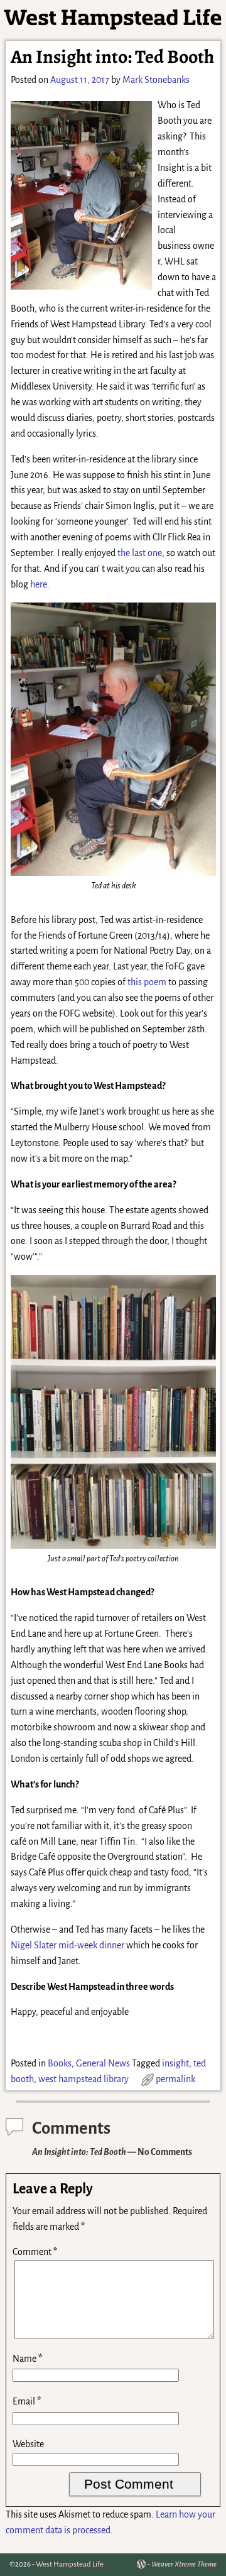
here (39, 584)
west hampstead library (83, 2079)
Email (27, 2401)
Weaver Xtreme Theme (184, 2564)
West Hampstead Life (70, 2564)
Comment (35, 2252)
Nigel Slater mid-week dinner (67, 1945)
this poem (147, 982)
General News (103, 2063)
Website (28, 2444)
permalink (175, 2079)
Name (28, 2359)
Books (60, 2063)
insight (175, 2063)
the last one (140, 553)
